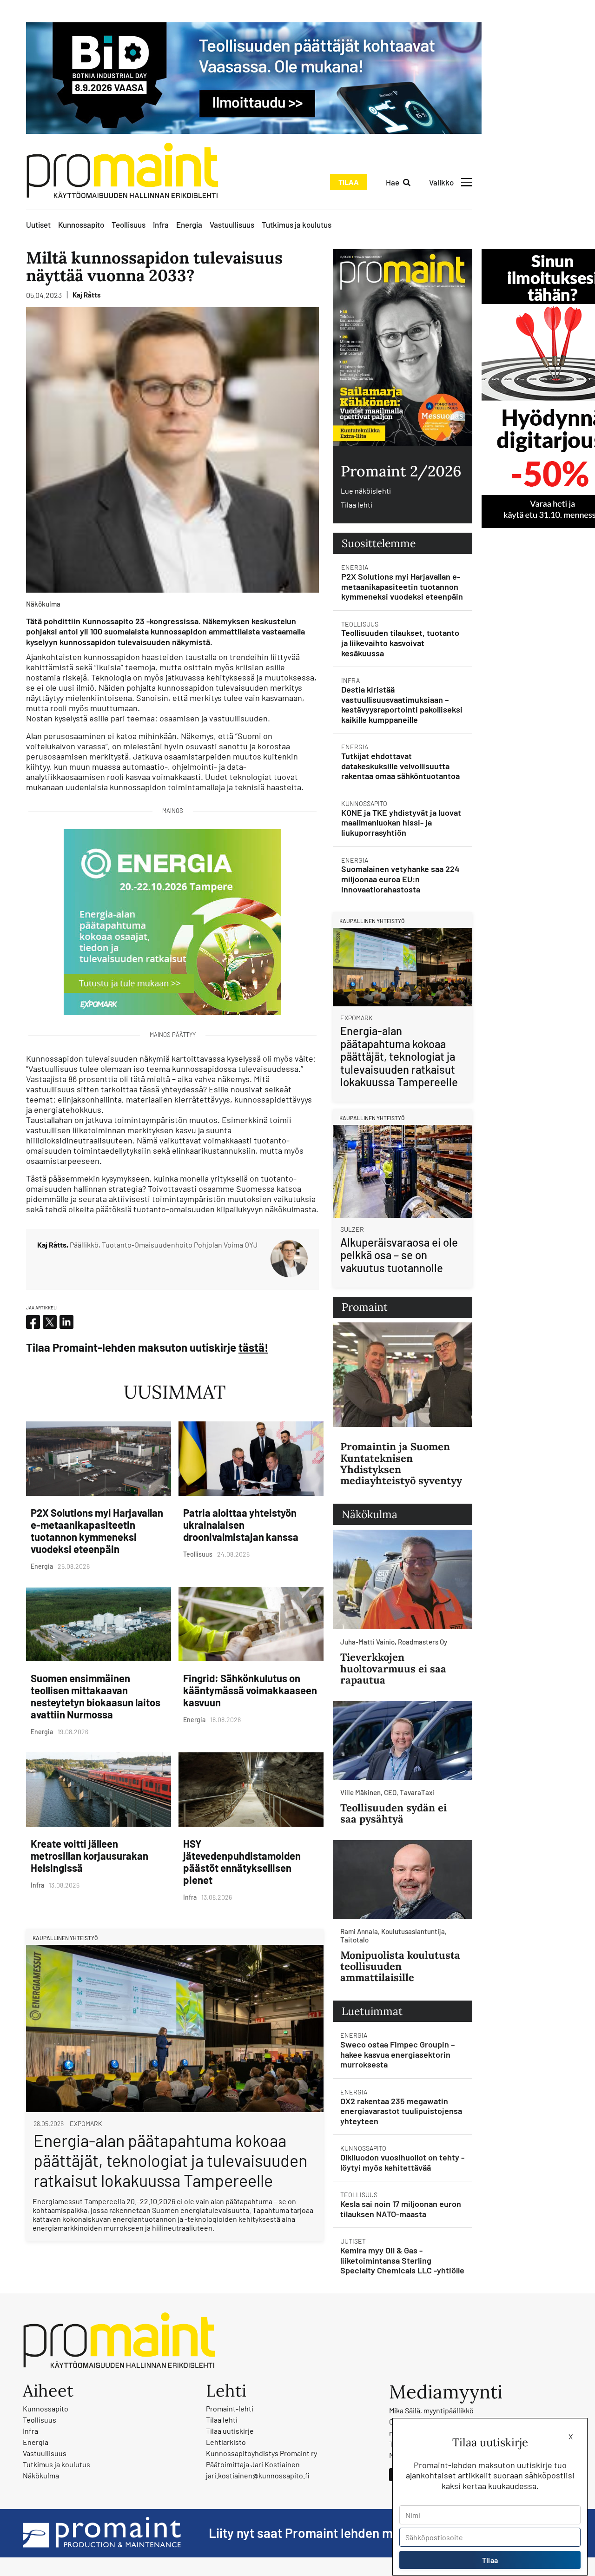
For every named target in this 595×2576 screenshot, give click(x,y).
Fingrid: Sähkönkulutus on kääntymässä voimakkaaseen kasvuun (250, 1690)
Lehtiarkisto (226, 2442)
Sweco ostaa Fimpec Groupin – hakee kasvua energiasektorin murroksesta (397, 2054)
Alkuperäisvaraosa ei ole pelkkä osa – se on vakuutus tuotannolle (399, 1255)
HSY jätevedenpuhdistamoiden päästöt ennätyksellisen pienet (242, 1862)
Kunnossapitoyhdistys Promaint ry (261, 2453)
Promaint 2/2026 (401, 471)
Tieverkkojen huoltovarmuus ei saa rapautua (393, 1668)
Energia (189, 225)
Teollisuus (129, 225)
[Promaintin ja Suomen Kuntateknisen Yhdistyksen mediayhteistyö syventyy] (403, 1375)
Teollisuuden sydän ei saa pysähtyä (393, 1813)
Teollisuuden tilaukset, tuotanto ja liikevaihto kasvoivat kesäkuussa (400, 643)
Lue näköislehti (366, 491)
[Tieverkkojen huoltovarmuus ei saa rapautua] (403, 1580)
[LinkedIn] (66, 1322)
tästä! (253, 1347)
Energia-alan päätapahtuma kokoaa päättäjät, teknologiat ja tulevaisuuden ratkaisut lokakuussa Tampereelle (170, 2160)
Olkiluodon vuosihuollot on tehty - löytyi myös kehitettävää (402, 2162)
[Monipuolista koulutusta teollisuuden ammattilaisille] (403, 1879)
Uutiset (38, 225)
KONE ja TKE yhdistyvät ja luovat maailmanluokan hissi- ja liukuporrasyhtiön (401, 822)
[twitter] (50, 1322)
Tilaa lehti (357, 505)
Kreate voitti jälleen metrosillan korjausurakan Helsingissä (89, 1856)
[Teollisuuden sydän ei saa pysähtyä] (403, 1740)
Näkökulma (41, 2475)
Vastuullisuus (232, 225)
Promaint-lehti (230, 2408)
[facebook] (33, 1322)
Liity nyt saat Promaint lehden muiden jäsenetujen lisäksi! (373, 2533)
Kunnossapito (81, 225)
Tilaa (349, 182)
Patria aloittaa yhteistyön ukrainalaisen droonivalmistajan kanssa (241, 1525)
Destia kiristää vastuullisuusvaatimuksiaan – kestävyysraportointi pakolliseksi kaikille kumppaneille (402, 704)
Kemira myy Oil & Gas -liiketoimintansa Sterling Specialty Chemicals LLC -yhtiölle (402, 2260)
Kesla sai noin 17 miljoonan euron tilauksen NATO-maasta (401, 2209)
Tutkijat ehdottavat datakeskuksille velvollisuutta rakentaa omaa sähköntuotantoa (400, 766)
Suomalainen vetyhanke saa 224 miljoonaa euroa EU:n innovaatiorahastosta (400, 879)
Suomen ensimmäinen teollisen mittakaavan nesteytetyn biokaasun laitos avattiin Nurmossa (96, 1696)
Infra (161, 225)
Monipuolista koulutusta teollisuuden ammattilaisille (400, 1966)
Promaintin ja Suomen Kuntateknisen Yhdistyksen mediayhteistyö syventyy (401, 1463)
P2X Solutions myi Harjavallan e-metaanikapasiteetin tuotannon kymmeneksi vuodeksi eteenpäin (97, 1531)
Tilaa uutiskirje (230, 2431)
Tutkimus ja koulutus (297, 225)
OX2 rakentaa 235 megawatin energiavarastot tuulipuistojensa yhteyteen (401, 2111)
